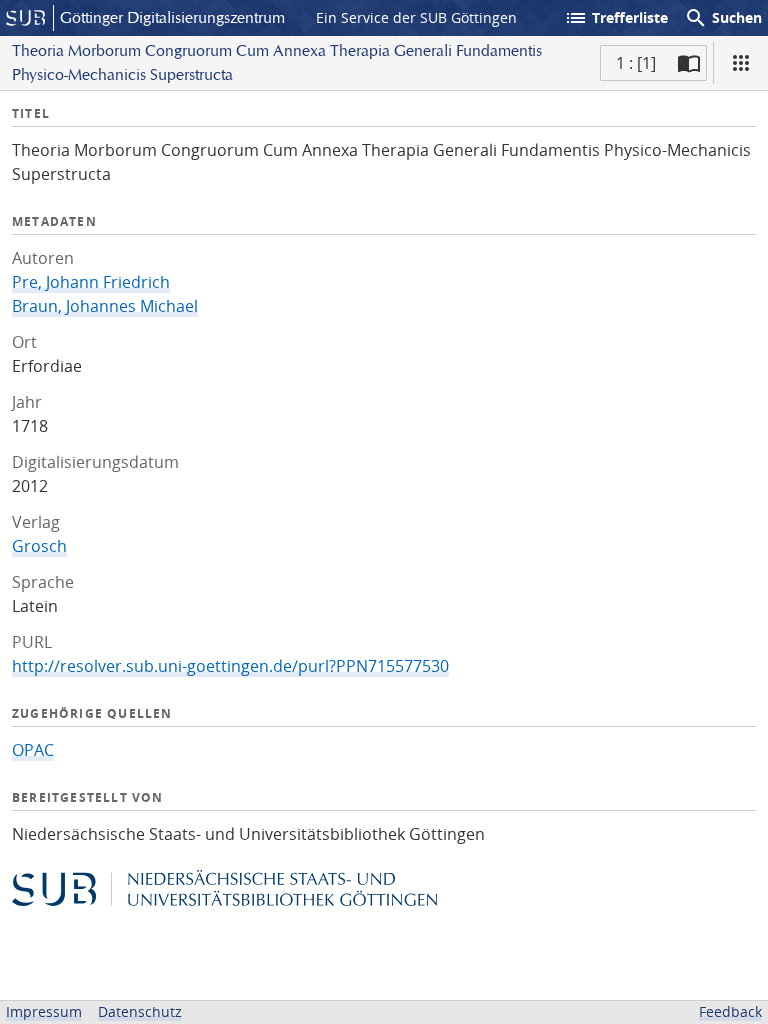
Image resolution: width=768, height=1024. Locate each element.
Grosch (39, 546)
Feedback (730, 1011)
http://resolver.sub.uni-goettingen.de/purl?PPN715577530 (230, 666)
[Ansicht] (741, 63)
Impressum (44, 1011)
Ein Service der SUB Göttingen (416, 17)
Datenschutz (140, 1011)
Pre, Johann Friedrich (91, 282)
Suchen (723, 18)
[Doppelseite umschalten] (689, 63)
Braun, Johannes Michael (105, 306)
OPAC (33, 750)
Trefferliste (616, 18)
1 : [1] (636, 63)
